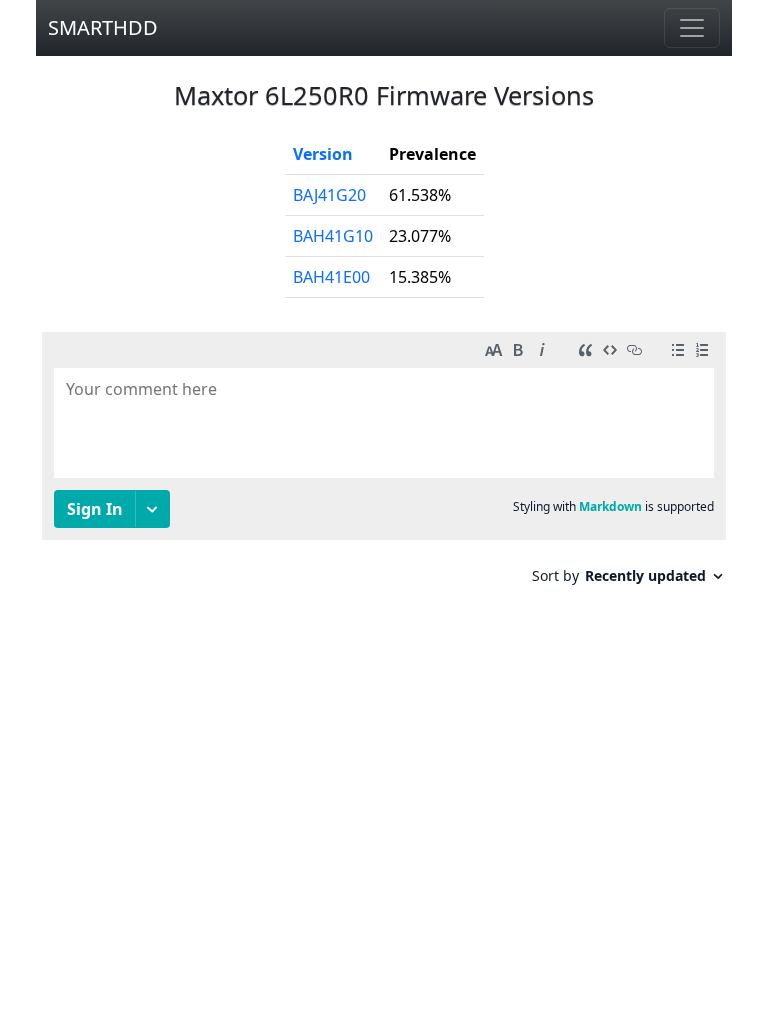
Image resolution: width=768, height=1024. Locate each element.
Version (323, 154)
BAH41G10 (333, 236)
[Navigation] (692, 28)
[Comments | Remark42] (384, 465)
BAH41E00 (331, 277)
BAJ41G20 (329, 195)
